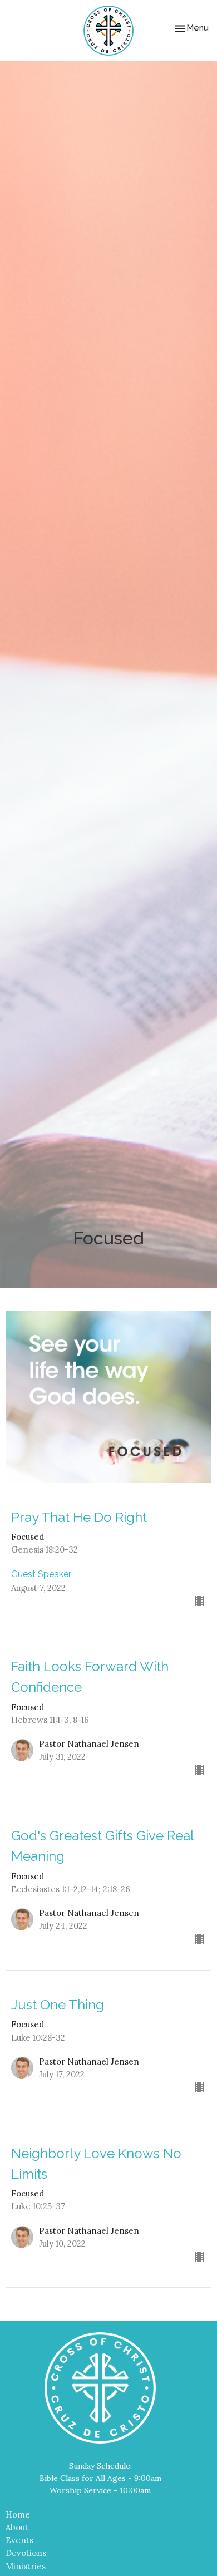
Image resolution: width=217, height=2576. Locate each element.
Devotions (26, 2553)
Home (18, 2515)
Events (19, 2540)
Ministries (26, 2566)
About (17, 2527)
